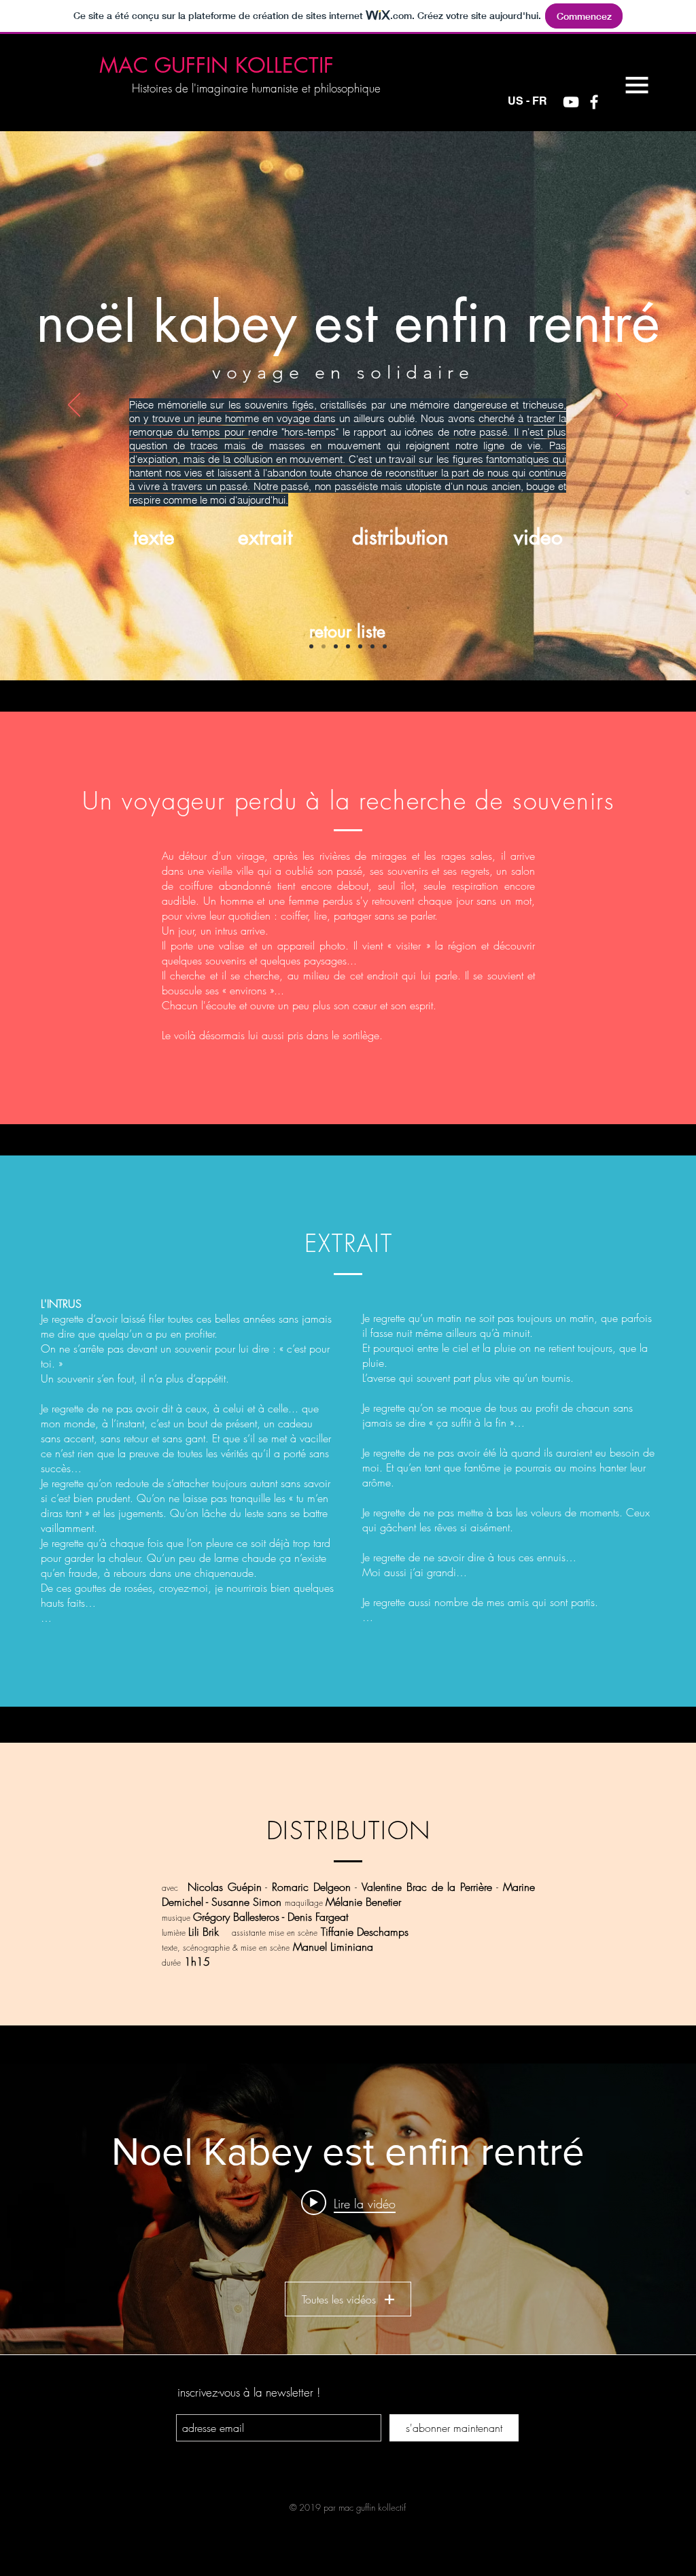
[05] (360, 646)
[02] (324, 646)
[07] (385, 646)
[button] (637, 85)
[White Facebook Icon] (594, 102)
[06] (372, 646)
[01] (311, 646)
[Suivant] (622, 406)
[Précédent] (74, 406)
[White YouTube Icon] (571, 102)
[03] (336, 646)
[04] (348, 646)
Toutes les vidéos (339, 2299)
